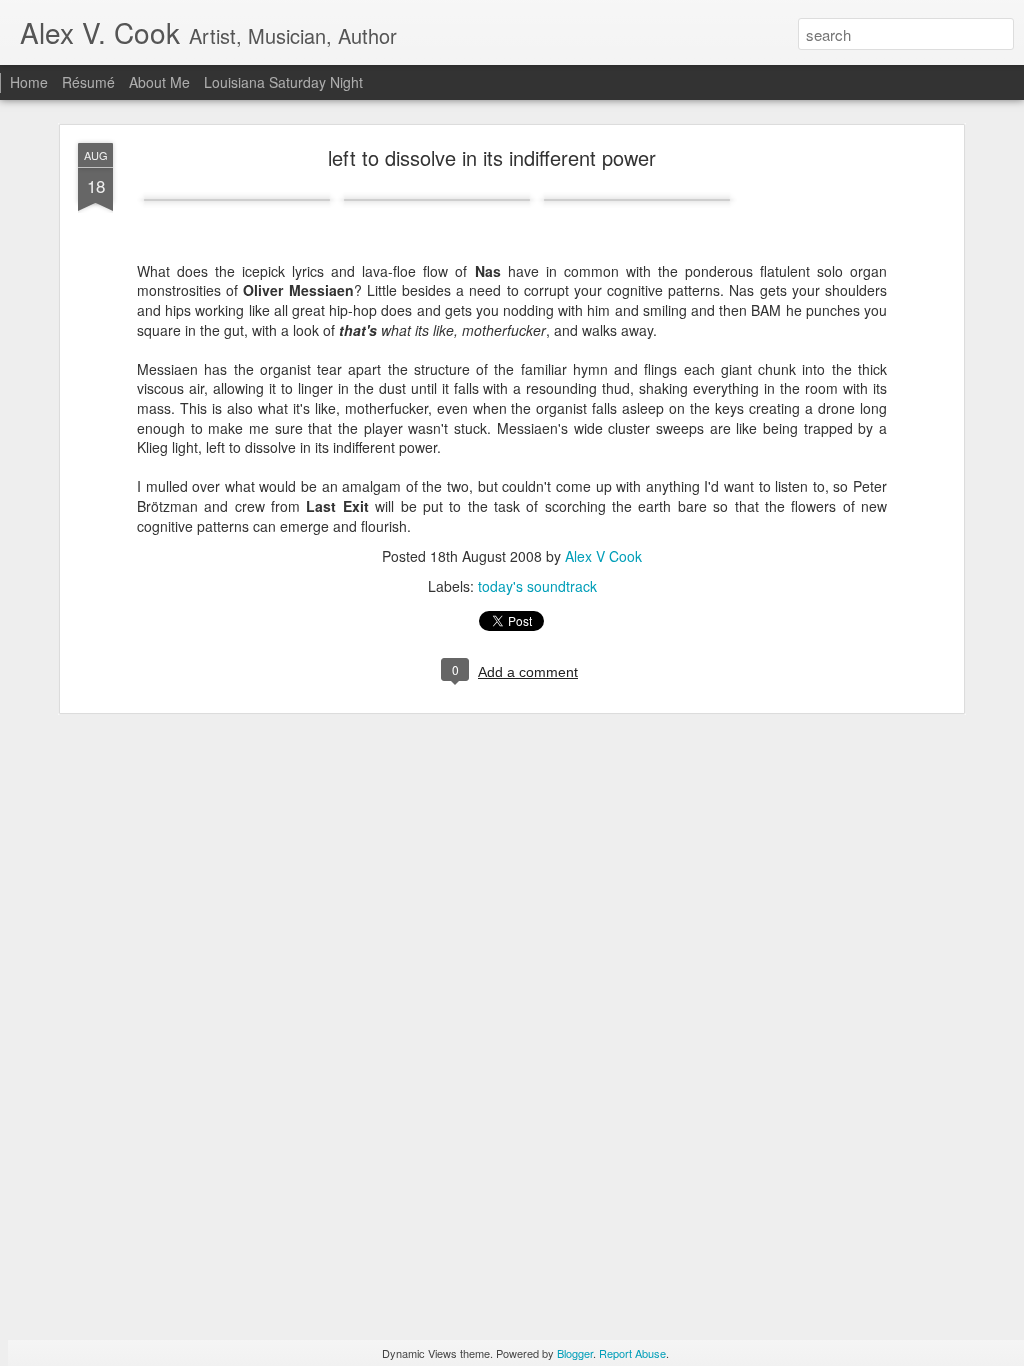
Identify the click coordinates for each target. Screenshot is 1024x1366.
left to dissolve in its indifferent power (492, 157)
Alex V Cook (603, 556)
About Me (159, 82)
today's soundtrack (537, 586)
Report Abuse (632, 1353)
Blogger (575, 1353)
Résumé (88, 82)
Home (29, 82)
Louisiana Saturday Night (283, 82)
